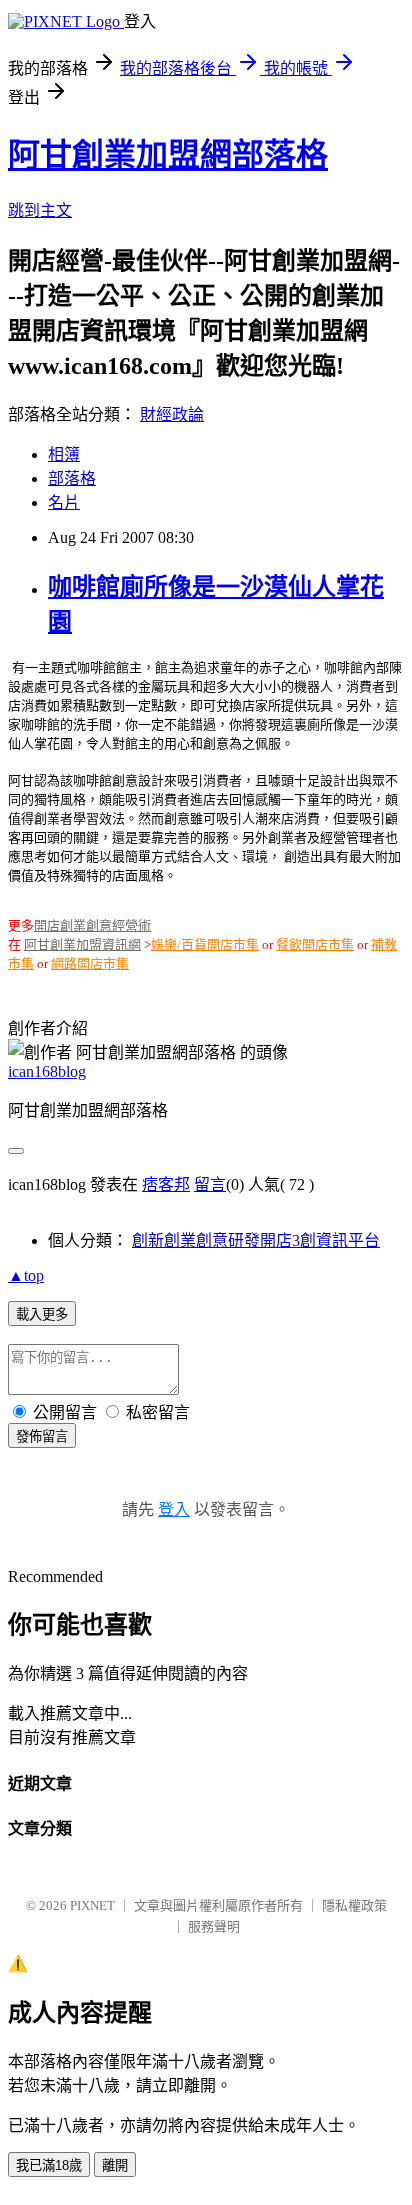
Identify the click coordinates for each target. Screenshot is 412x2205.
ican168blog (47, 1071)
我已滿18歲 (49, 2165)
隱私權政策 (354, 1905)
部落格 (72, 478)
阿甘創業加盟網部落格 (168, 155)
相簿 (64, 454)
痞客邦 (166, 1184)
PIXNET (92, 1905)
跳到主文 (40, 210)
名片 (64, 502)
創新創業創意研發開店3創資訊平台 (256, 1240)
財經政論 (172, 414)
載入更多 (42, 1314)
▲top (26, 1275)
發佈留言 (42, 1436)
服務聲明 (214, 1926)
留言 (210, 1184)
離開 (115, 2165)
